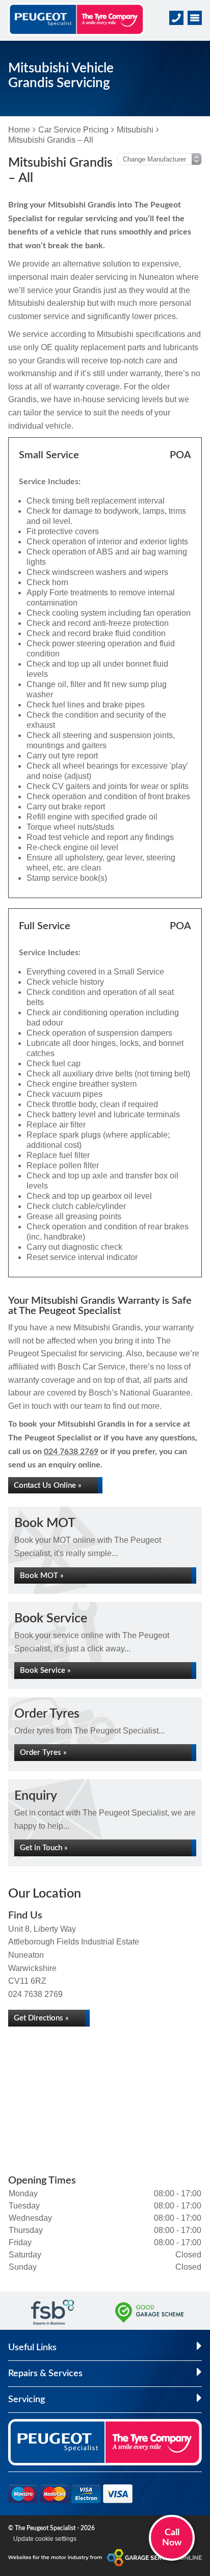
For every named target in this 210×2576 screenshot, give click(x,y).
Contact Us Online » (48, 1486)
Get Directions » (41, 2018)
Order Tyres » (43, 1753)
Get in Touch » (44, 1848)
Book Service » (45, 1671)
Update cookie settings (45, 2539)
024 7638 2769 (71, 1452)
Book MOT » (42, 1576)
